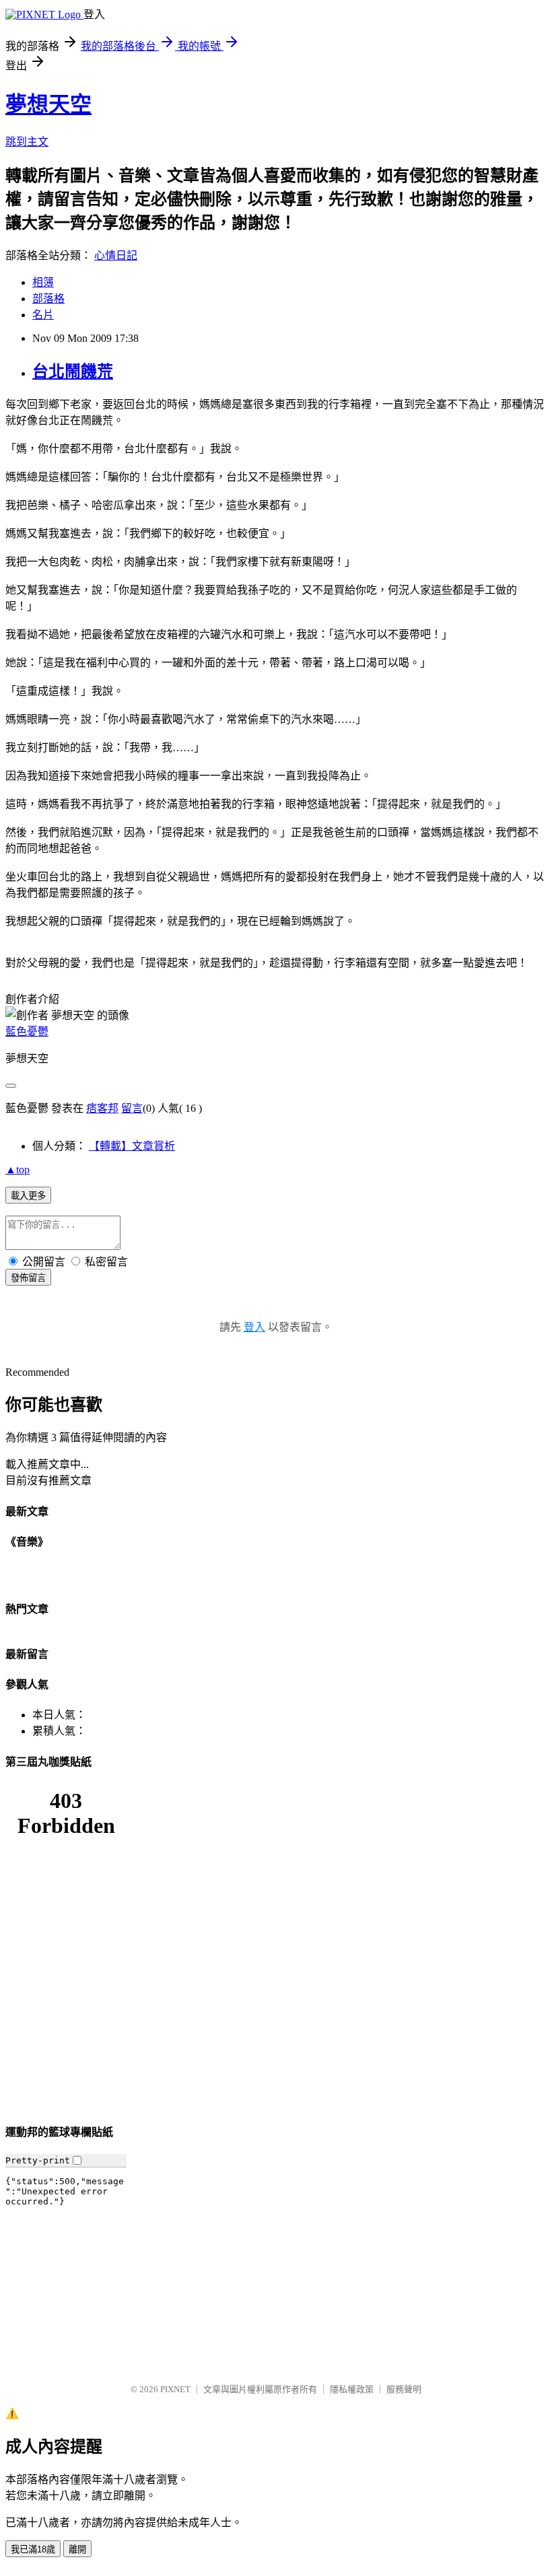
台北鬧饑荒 (73, 372)
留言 (132, 1108)
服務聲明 (404, 2389)
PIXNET (175, 2389)
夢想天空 (48, 104)
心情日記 (116, 255)
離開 (77, 2549)
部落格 (48, 299)
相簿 (43, 282)
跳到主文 (27, 142)
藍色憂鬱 (27, 1032)
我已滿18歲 (33, 2549)
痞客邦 (102, 1108)
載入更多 (28, 1196)
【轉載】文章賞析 (132, 1146)
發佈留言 (28, 1278)
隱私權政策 (352, 2389)
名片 (43, 315)
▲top (18, 1170)
